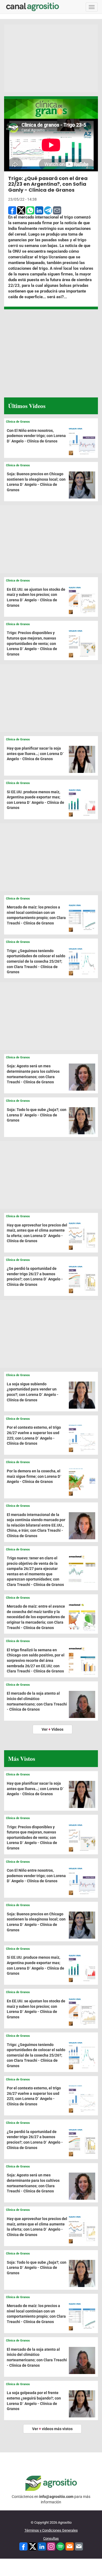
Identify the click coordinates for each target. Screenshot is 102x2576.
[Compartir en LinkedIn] (39, 210)
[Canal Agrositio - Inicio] (33, 7)
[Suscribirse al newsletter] (70, 2546)
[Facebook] (23, 2546)
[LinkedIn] (42, 2546)
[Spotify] (60, 2546)
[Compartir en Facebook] (12, 210)
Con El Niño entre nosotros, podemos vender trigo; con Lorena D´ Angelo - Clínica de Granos (36, 436)
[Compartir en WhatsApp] (30, 210)
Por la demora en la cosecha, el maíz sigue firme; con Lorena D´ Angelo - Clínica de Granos (34, 1476)
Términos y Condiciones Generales (51, 2530)
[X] (33, 2546)
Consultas (51, 2538)
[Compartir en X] (21, 210)
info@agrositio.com (56, 2497)
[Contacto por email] (79, 2546)
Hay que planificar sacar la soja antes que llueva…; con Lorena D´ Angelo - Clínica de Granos (35, 754)
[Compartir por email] (57, 210)
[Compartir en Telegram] (48, 210)
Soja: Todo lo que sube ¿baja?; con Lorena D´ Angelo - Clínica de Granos (37, 1115)
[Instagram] (51, 2546)
